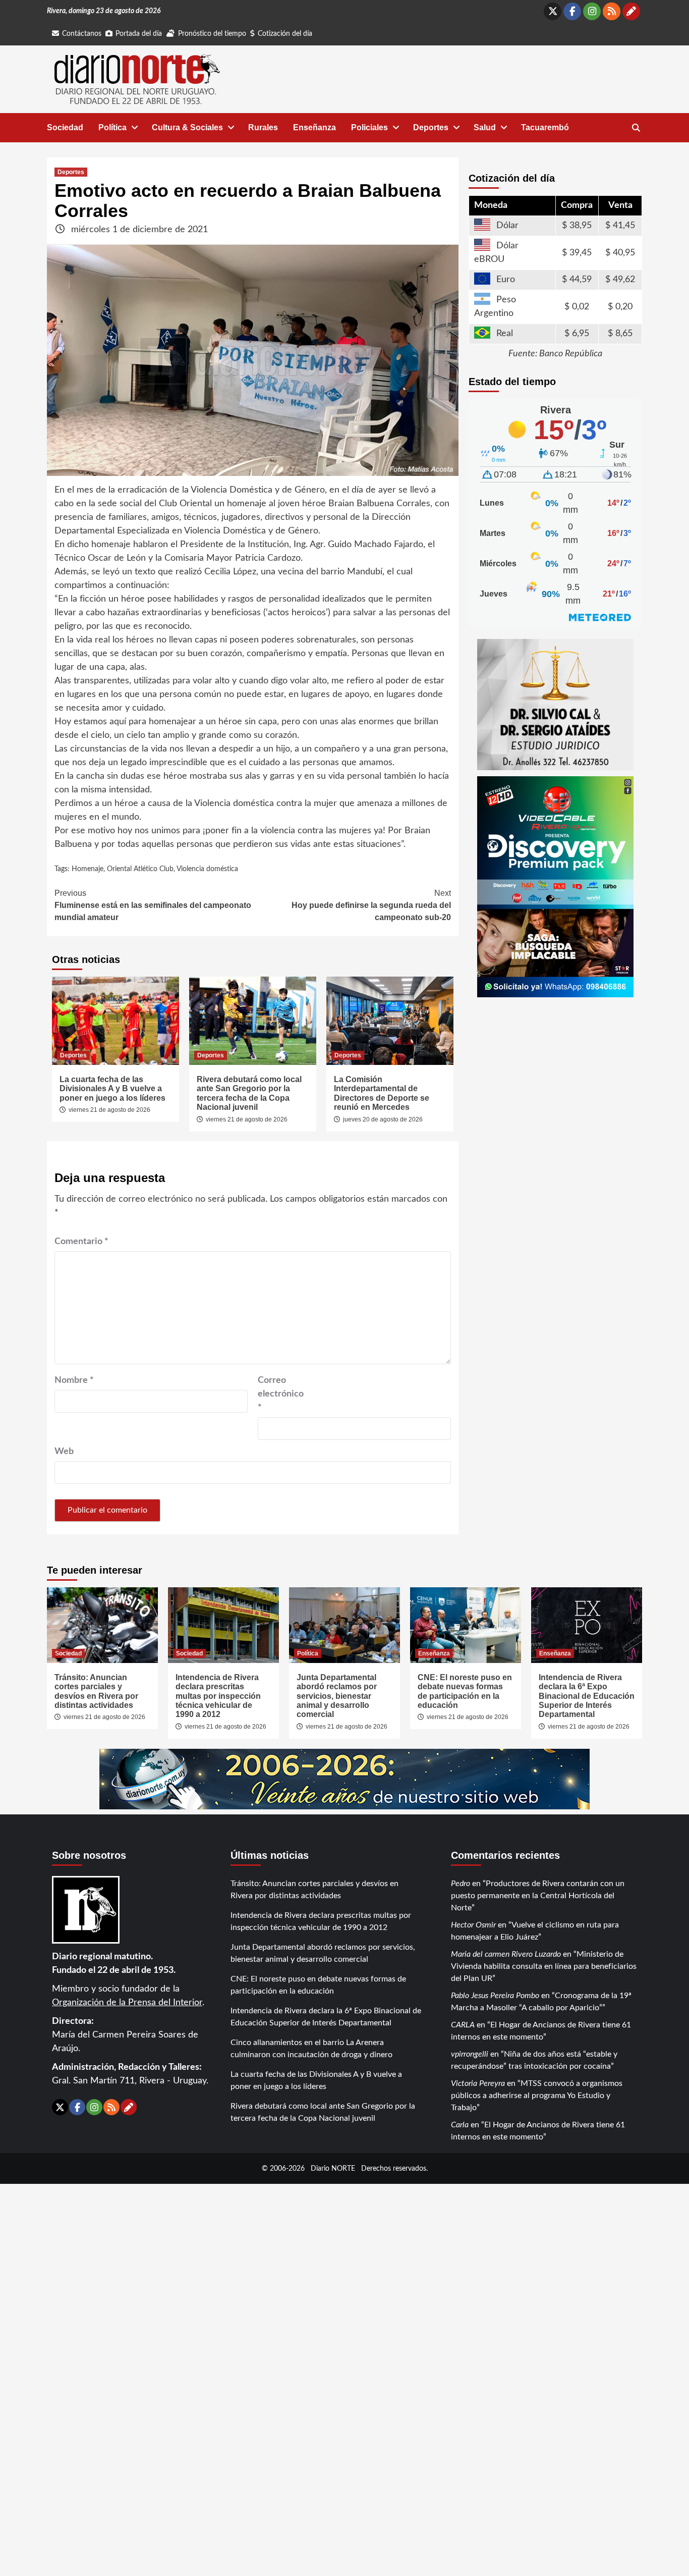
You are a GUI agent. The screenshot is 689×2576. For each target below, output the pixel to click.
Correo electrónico (281, 1394)
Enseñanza (314, 127)
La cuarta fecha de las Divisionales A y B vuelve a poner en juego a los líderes (112, 1089)
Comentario (81, 1242)
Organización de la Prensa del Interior (127, 2003)
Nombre (74, 1380)
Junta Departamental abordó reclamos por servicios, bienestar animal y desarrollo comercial (337, 1696)
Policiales (369, 127)
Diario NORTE (333, 2168)
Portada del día (139, 34)
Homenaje (88, 869)
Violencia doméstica (207, 869)
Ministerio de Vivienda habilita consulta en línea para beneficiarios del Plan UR (544, 1966)
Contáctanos (82, 34)
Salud (485, 127)
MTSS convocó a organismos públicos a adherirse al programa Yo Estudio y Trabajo (537, 2096)
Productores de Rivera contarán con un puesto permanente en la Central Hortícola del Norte (538, 1896)
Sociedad (65, 127)
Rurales (263, 127)
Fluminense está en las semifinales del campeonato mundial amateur (153, 905)
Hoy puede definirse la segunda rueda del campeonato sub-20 (371, 905)
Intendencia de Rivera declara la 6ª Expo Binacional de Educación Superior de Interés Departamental (587, 1696)
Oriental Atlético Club (140, 869)
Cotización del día (285, 34)
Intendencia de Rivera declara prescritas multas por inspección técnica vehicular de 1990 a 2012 (218, 1696)
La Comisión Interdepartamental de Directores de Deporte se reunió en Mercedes (382, 1093)
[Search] (636, 128)
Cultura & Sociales (187, 127)
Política (112, 127)
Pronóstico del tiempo (212, 34)
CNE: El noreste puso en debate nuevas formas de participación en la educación (465, 1691)
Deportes (431, 127)
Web (64, 1452)
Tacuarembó (545, 127)
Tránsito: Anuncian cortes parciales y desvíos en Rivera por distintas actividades (96, 1691)
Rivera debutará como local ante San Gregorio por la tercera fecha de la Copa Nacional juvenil (249, 1093)
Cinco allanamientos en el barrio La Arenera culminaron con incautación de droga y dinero (311, 2049)
